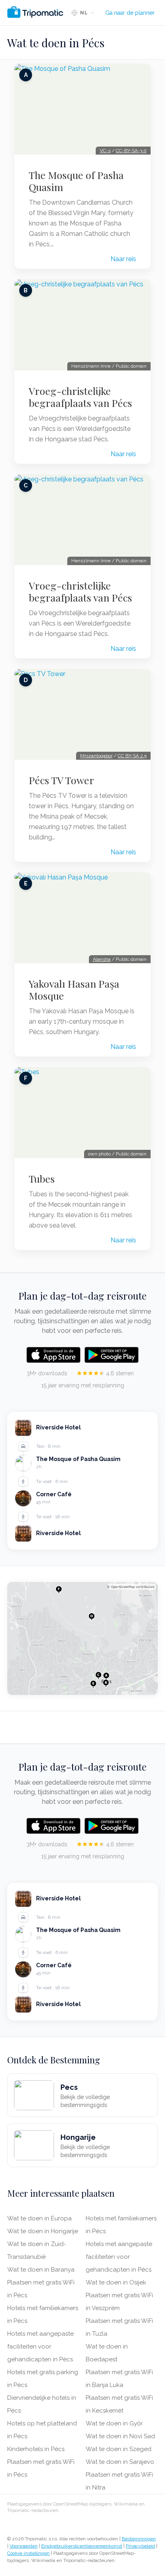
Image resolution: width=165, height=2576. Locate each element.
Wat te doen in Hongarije (43, 2231)
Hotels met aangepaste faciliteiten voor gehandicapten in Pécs (40, 2347)
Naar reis (123, 259)
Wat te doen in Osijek (116, 2282)
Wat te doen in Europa (39, 2218)
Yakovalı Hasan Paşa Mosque (74, 990)
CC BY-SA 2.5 (132, 756)
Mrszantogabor (96, 756)
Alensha (102, 959)
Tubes (42, 1179)
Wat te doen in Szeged (119, 2449)
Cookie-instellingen (28, 2553)
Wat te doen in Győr (114, 2423)
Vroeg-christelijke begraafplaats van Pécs (80, 397)
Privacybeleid (140, 2546)
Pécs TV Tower (61, 780)
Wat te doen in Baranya (41, 2270)
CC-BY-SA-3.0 (131, 151)
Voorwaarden (24, 2546)
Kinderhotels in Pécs (36, 2449)
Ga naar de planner (130, 13)
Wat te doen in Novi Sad (120, 2436)
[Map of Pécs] (82, 1638)
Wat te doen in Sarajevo (120, 2462)
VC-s (105, 151)
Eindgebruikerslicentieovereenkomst (82, 2546)
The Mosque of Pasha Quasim (76, 181)
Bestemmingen (139, 2539)
